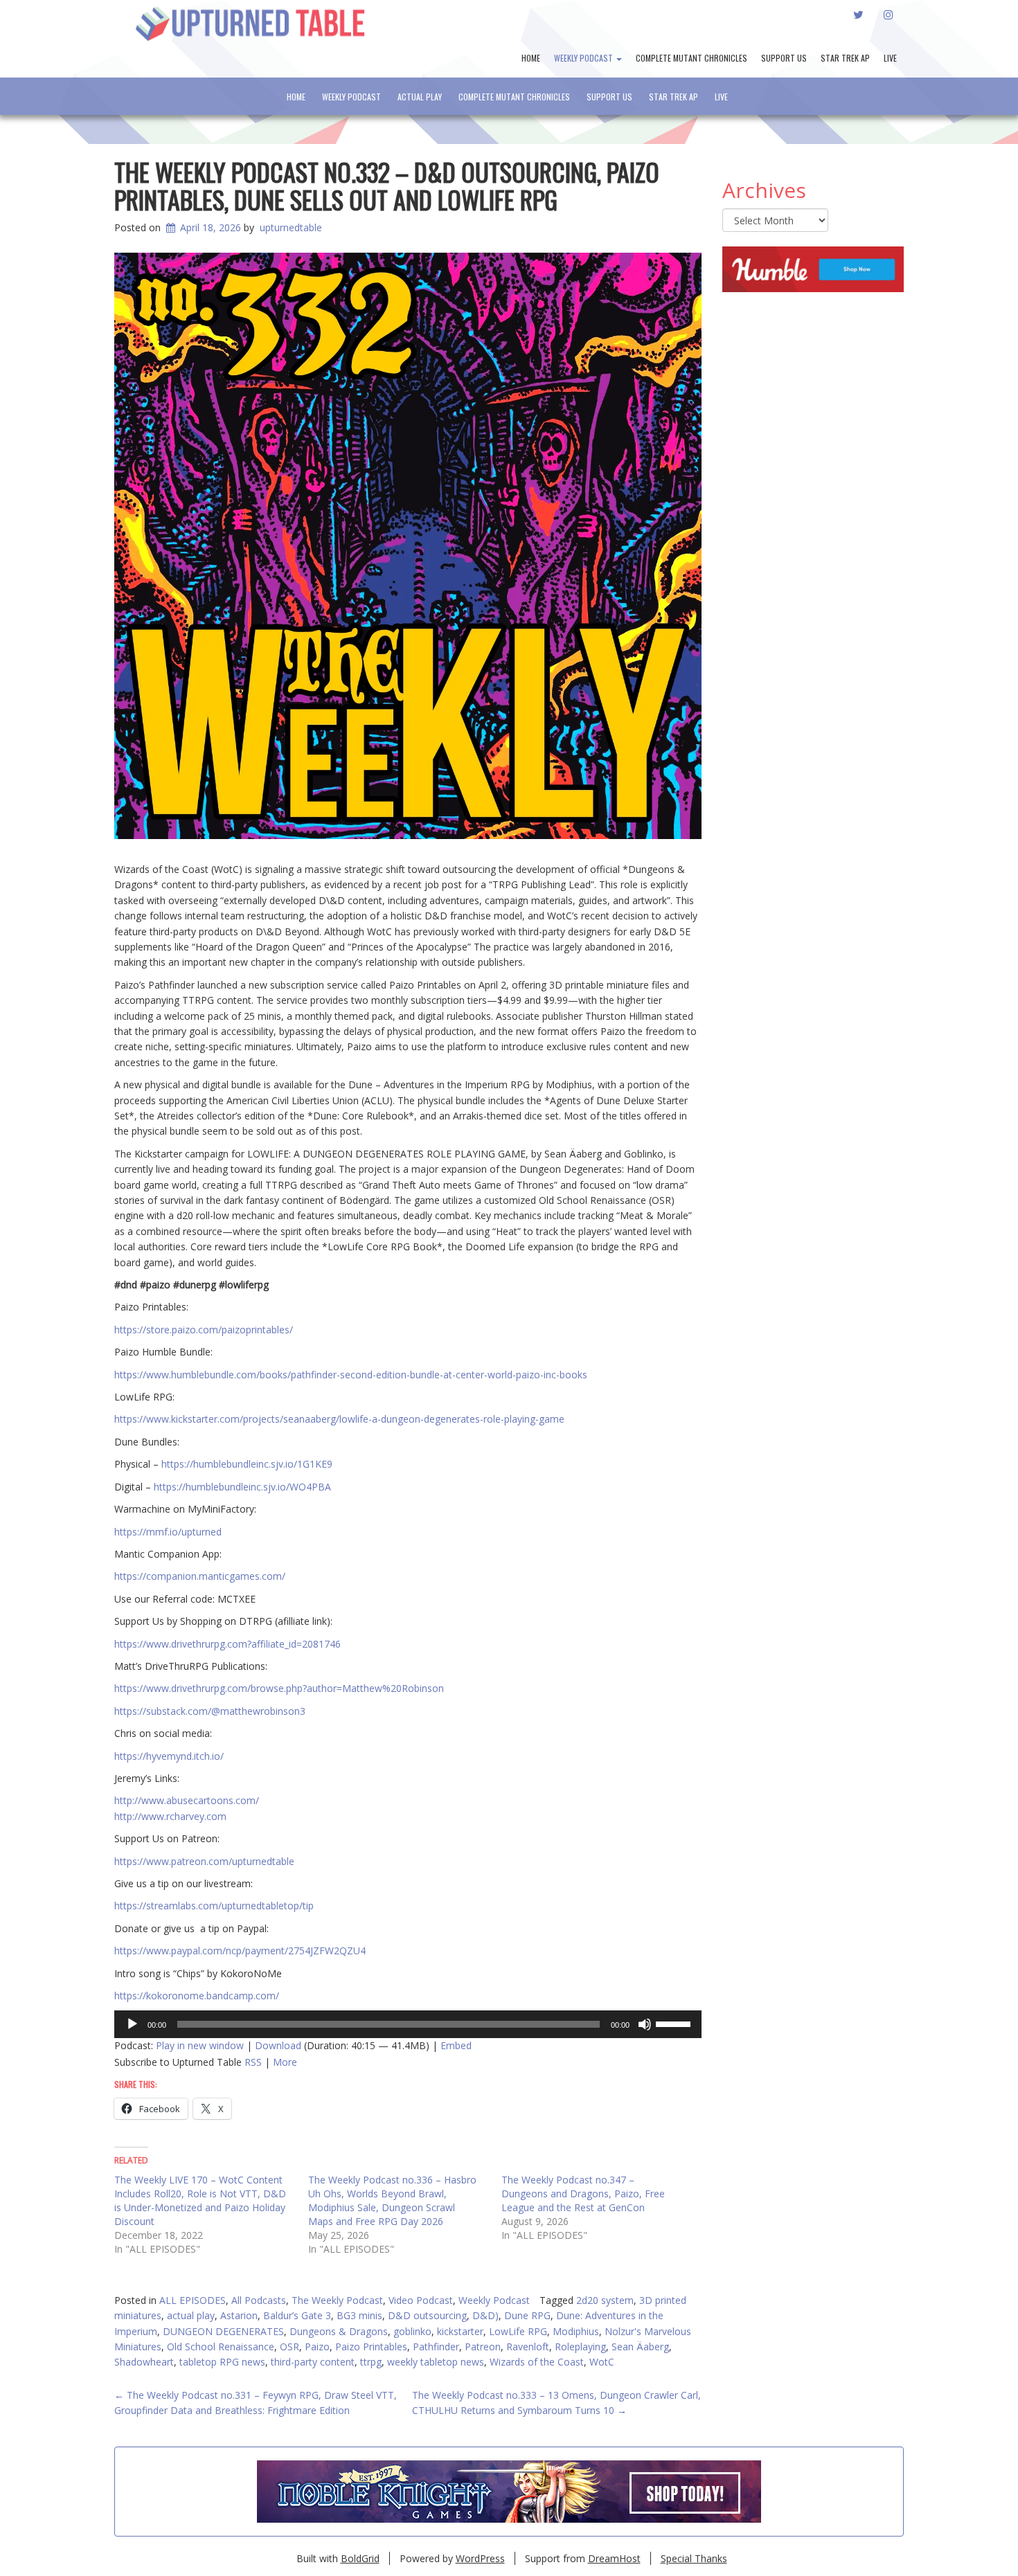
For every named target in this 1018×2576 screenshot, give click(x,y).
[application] (408, 2024)
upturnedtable (291, 227)
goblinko (412, 2331)
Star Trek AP (845, 58)
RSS (253, 2062)
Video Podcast (421, 2300)
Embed (456, 2045)
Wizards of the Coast (537, 2362)
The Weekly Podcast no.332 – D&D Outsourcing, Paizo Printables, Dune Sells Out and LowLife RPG (387, 185)
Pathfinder (436, 2347)
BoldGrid (360, 2558)
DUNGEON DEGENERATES (223, 2331)
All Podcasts (259, 2300)
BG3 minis (359, 2315)
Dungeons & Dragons (339, 2331)
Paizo (317, 2347)
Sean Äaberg (640, 2347)
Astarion (239, 2315)
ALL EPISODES (193, 2300)
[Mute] (645, 2024)
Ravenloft (528, 2347)
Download (278, 2045)
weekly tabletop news (436, 2362)
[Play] (132, 2024)
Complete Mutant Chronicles (691, 58)
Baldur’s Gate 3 (297, 2315)
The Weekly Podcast (337, 2300)
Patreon (483, 2347)
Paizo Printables (371, 2347)
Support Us (784, 58)
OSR (289, 2347)
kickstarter (460, 2331)
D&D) (485, 2315)
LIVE (890, 58)
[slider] (675, 2023)
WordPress (480, 2558)
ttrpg (371, 2362)
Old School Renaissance (221, 2347)
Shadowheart (144, 2362)
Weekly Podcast (584, 58)
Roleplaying (580, 2347)
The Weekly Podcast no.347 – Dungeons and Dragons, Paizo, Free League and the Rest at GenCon (583, 2194)
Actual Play (420, 97)
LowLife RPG (518, 2331)
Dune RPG (527, 2315)
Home (531, 58)
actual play (191, 2315)
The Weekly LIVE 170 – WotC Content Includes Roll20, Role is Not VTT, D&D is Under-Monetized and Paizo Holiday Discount (200, 2200)
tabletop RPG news (222, 2362)
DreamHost (614, 2558)
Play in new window (200, 2045)
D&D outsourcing (427, 2315)
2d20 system (605, 2300)
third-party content (313, 2362)
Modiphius (576, 2331)
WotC (602, 2362)
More (285, 2062)
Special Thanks (694, 2558)
